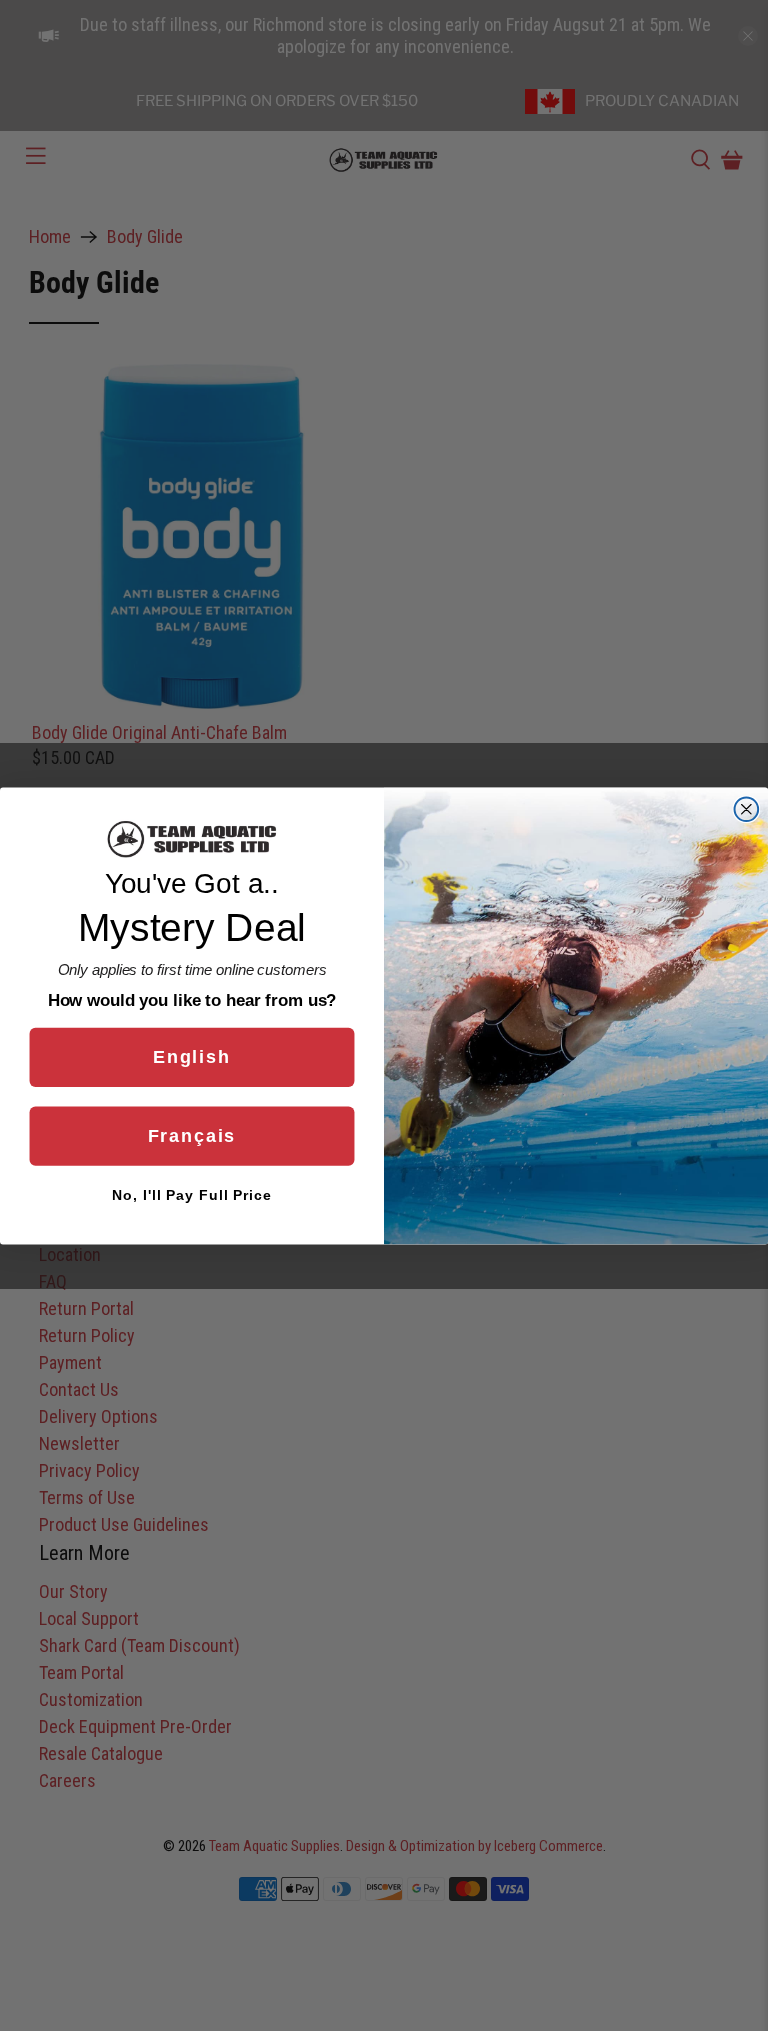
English (192, 1057)
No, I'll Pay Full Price (192, 1195)
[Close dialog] (747, 809)
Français (192, 1136)
